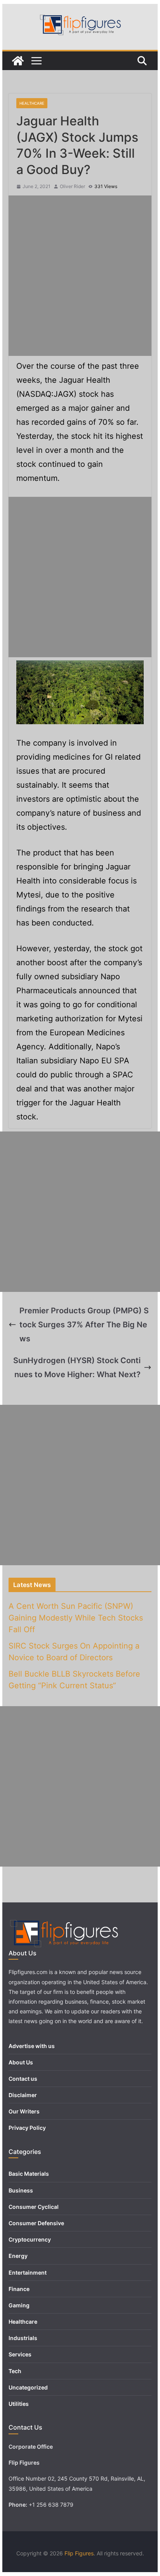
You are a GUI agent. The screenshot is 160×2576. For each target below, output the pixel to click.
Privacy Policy (27, 2128)
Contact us (23, 2079)
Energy (18, 2256)
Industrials (23, 2338)
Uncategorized (28, 2387)
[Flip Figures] (18, 61)
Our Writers (24, 2111)
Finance (19, 2289)
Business (21, 2190)
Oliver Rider (72, 186)
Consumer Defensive (36, 2223)
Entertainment (28, 2272)
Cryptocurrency (30, 2239)
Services (20, 2354)
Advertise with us (32, 2046)
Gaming (19, 2305)
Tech (15, 2371)
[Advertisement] (80, 276)
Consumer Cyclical (34, 2207)
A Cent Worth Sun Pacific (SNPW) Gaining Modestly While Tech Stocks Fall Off (76, 1618)
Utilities (19, 2404)
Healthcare (32, 103)
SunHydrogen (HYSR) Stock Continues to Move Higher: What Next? (77, 1367)
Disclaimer (23, 2095)
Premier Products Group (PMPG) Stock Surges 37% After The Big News (84, 1325)
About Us (21, 2062)
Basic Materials (29, 2174)
